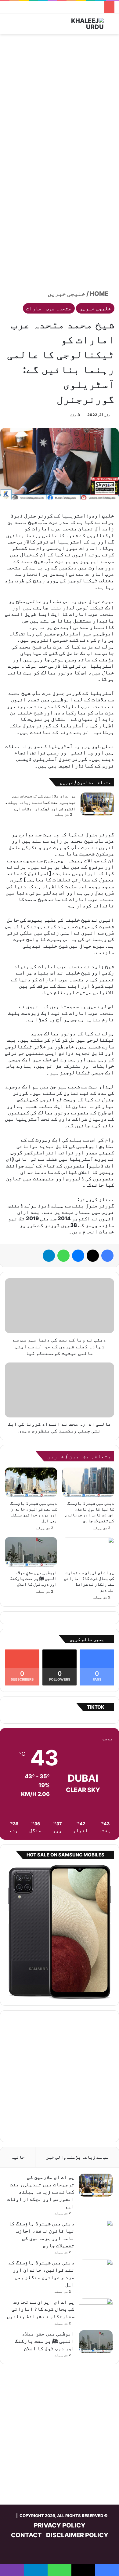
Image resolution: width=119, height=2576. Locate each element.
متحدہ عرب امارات (49, 308)
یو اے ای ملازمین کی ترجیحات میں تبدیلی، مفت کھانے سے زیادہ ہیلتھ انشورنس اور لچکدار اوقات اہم (41, 802)
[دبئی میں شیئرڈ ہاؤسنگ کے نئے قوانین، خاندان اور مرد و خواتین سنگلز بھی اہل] (31, 1482)
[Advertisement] (60, 100)
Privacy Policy (60, 2525)
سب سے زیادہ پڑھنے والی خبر (77, 2157)
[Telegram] (49, 1256)
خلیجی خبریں (67, 294)
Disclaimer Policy (77, 2535)
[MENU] (8, 26)
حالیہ (18, 2157)
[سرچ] (111, 26)
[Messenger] (78, 1256)
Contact (26, 2535)
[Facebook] (107, 1256)
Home (100, 294)
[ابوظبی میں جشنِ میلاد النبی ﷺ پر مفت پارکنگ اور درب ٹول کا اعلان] (31, 1552)
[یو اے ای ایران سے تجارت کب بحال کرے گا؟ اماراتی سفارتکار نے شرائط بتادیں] (88, 1552)
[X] (93, 1256)
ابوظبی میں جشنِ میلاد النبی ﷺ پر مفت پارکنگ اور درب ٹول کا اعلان (33, 1578)
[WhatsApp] (63, 1256)
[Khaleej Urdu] (79, 24)
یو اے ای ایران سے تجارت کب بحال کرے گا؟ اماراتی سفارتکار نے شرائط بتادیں (41, 2309)
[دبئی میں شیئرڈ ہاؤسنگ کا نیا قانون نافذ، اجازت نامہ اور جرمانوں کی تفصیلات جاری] (88, 1482)
